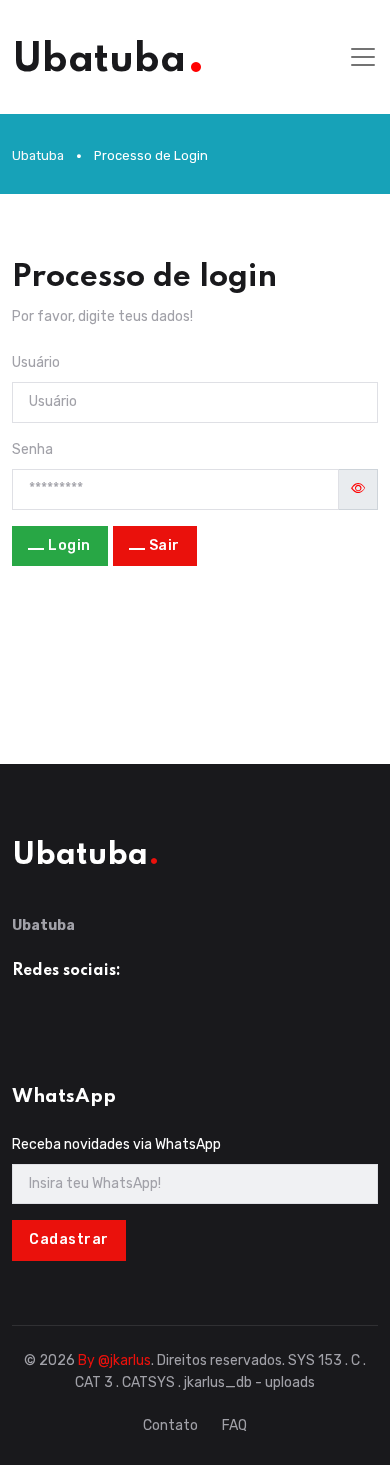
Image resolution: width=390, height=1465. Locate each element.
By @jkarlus (114, 1360)
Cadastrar (69, 1239)
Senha (32, 449)
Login (69, 545)
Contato (170, 1425)
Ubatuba (38, 155)
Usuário (36, 362)
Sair (164, 545)
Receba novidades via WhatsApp (116, 1144)
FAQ (234, 1425)
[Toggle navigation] (363, 57)
